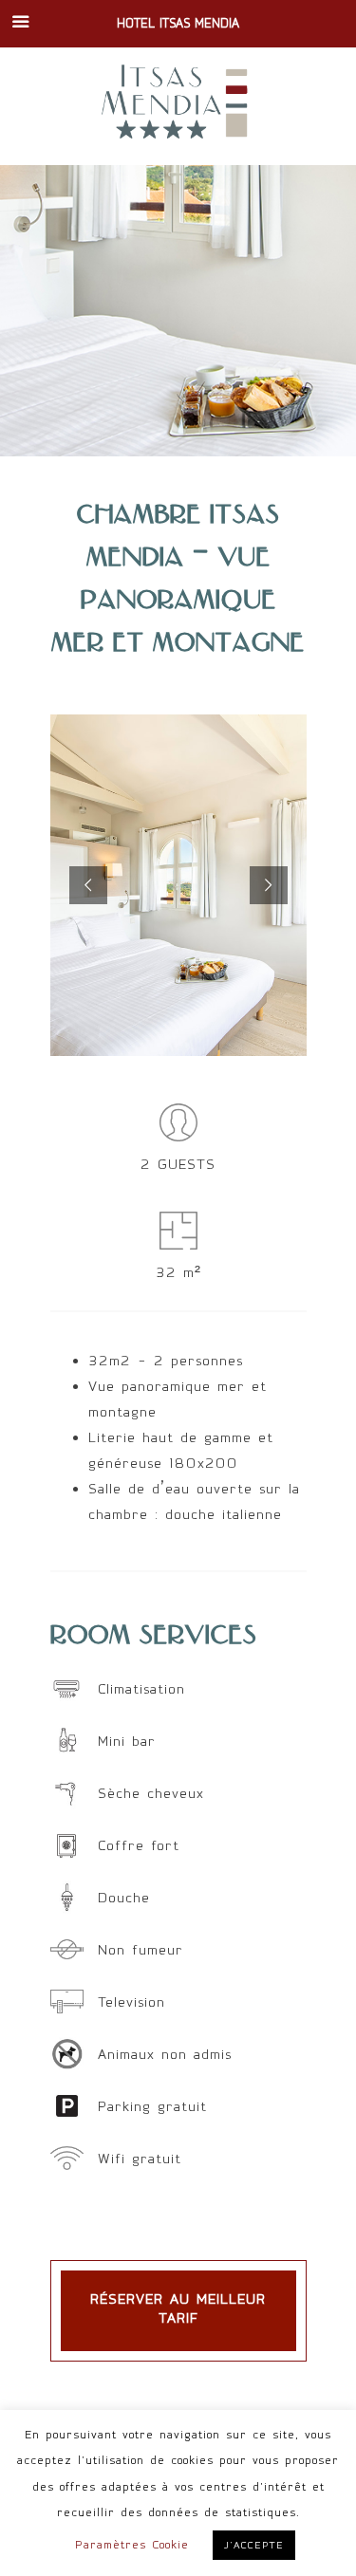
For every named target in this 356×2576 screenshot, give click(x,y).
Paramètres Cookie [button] (132, 2545)
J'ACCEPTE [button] (254, 2545)
